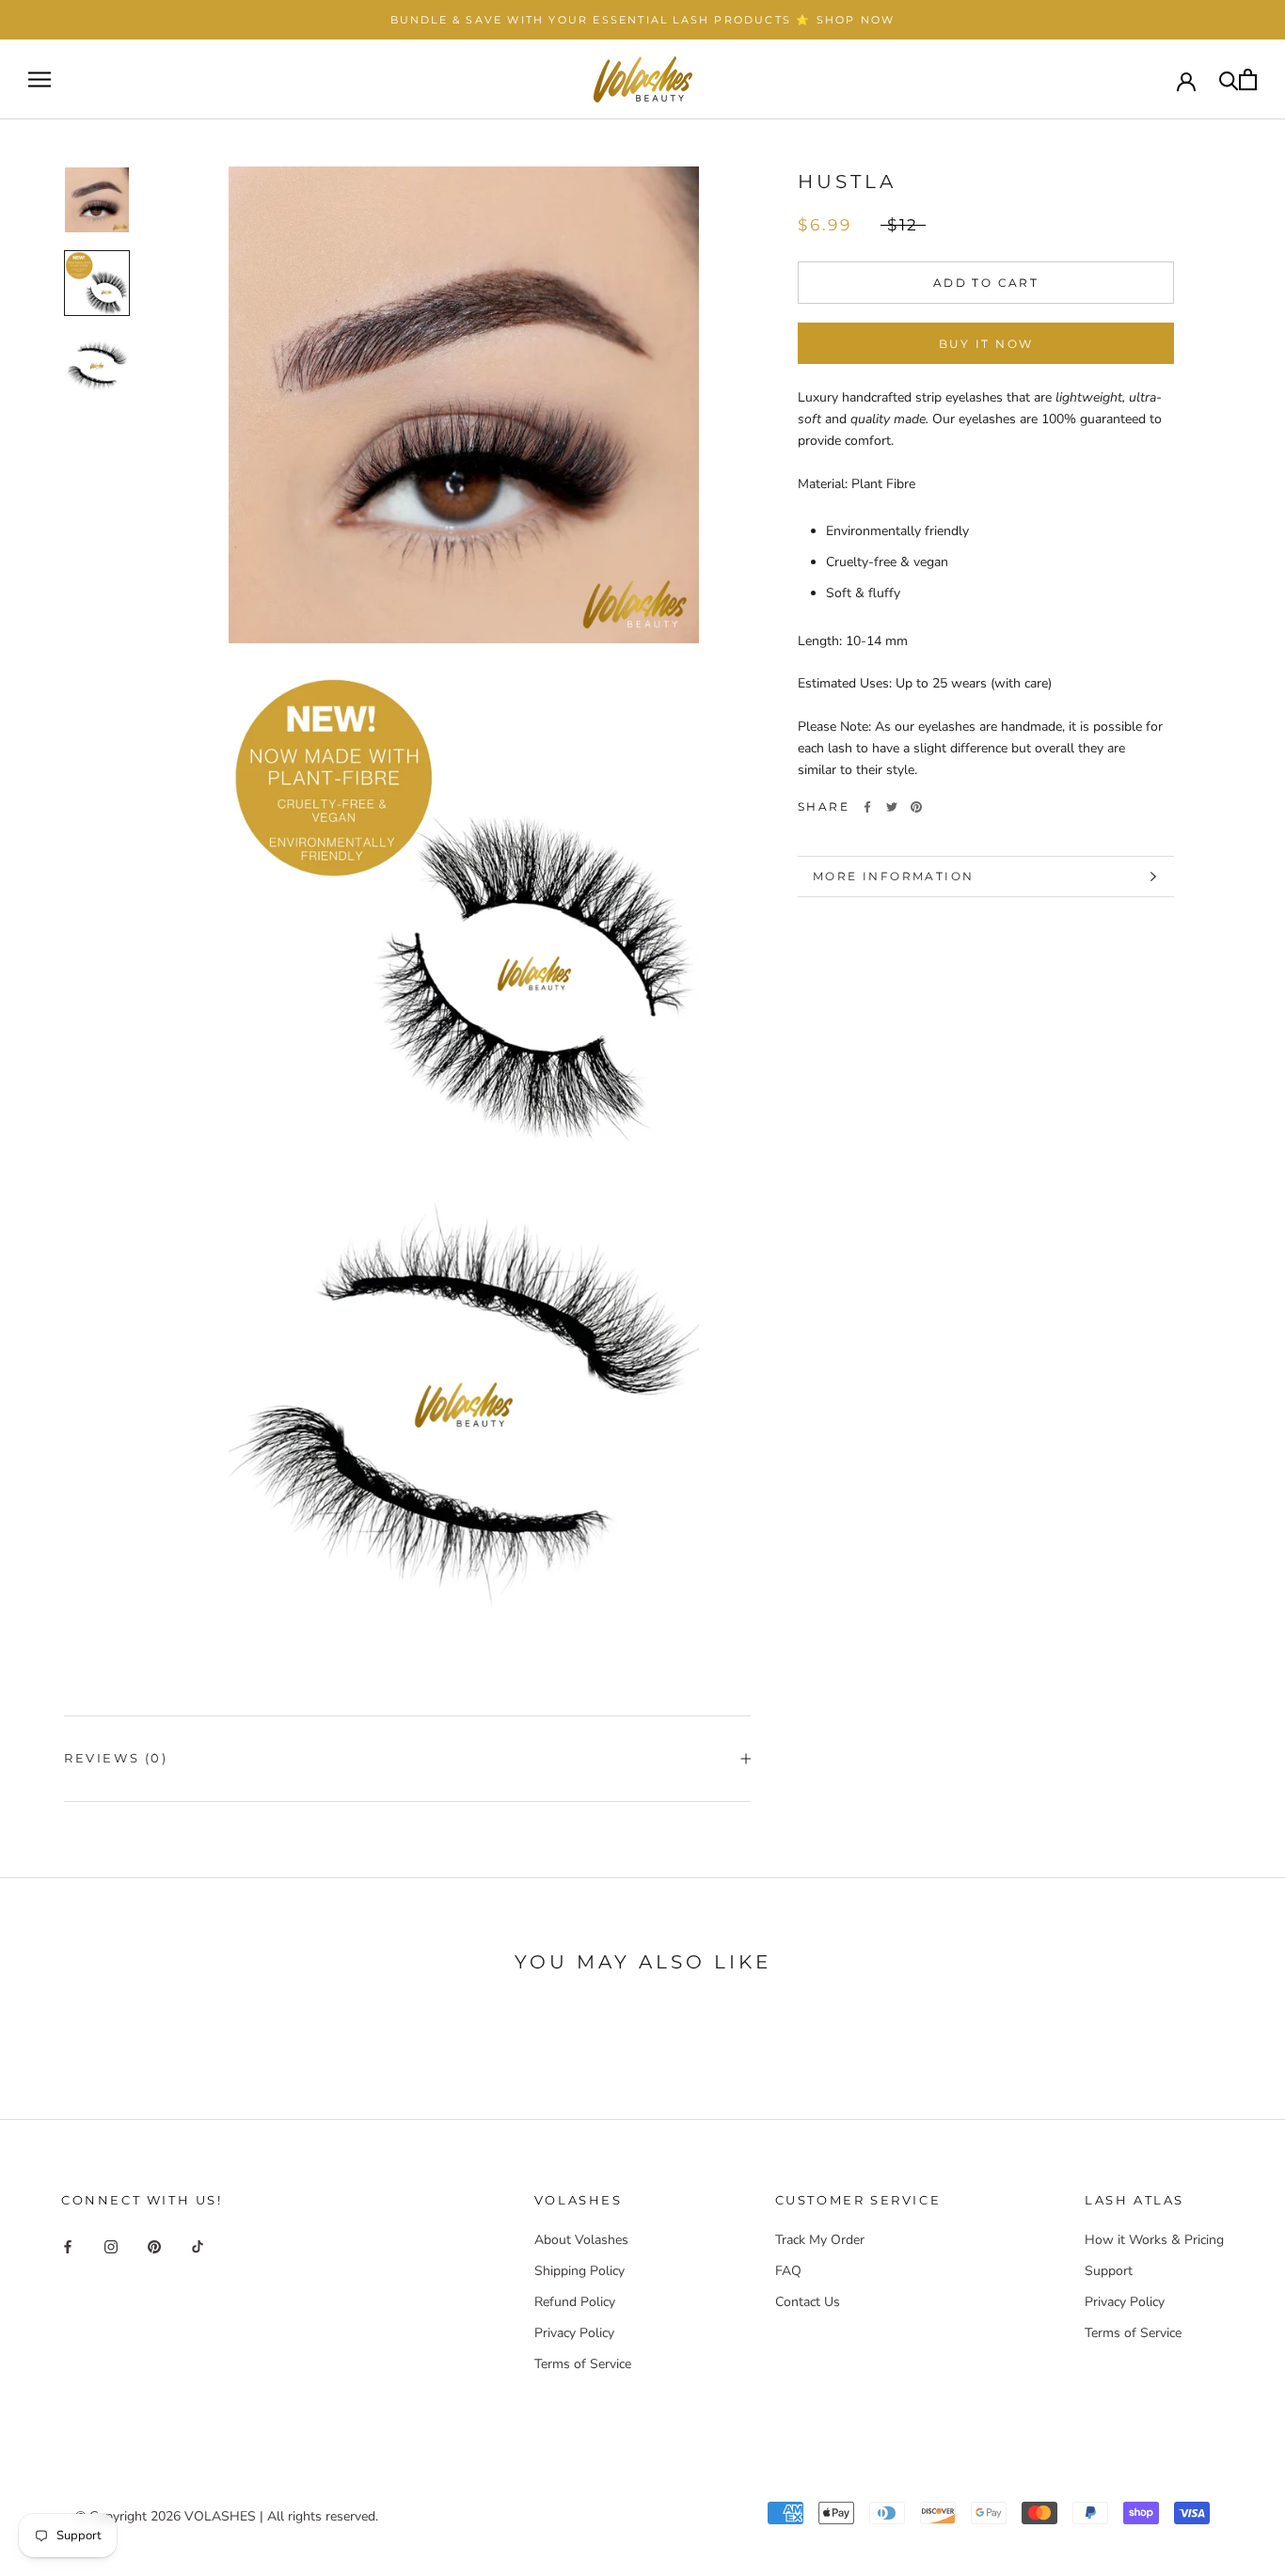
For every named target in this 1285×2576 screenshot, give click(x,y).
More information (893, 876)
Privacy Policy (574, 2333)
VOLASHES (220, 2516)
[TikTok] (198, 2246)
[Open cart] (1248, 79)
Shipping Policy (579, 2271)
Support (1109, 2271)
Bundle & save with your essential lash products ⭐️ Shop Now (643, 20)
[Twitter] (892, 807)
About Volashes (581, 2240)
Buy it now (986, 344)
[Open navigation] (40, 79)
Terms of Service (583, 2364)
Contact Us (808, 2302)
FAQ (788, 2271)
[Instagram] (111, 2246)
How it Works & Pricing (1154, 2240)
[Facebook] (867, 807)
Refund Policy (575, 2302)
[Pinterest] (916, 807)
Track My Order (820, 2240)
